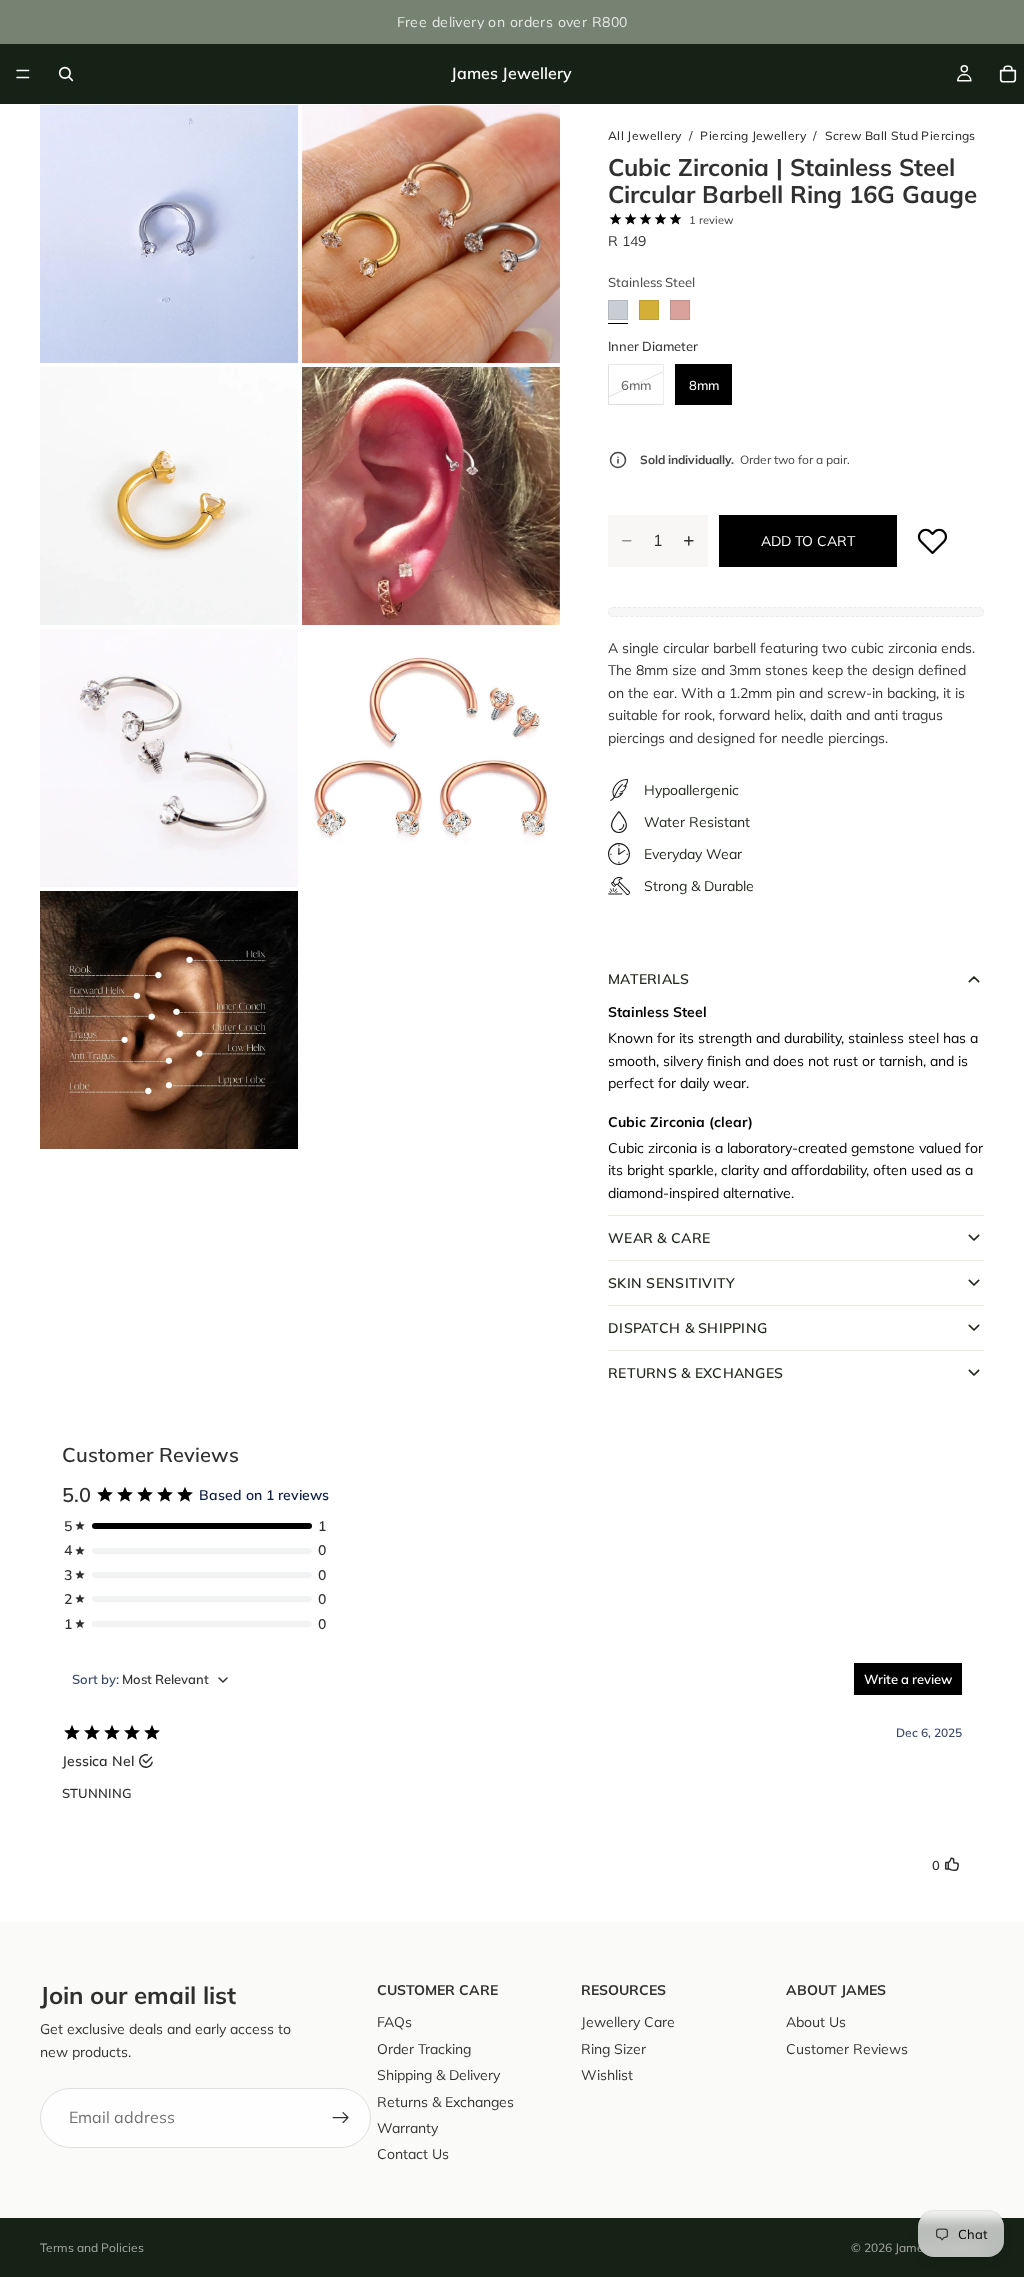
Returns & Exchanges (445, 2101)
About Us (816, 2022)
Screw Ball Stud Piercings (900, 135)
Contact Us (413, 2154)
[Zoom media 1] (169, 234)
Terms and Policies (92, 2247)
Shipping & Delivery (438, 2075)
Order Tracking (424, 2049)
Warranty (407, 2128)
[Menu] (23, 74)
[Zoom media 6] (431, 758)
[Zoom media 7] (169, 1020)
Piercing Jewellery (752, 135)
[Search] (66, 74)
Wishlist (607, 2075)
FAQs (394, 2022)
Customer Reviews (847, 2049)
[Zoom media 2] (431, 234)
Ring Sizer (613, 2049)
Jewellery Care (628, 2022)
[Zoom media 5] (169, 758)
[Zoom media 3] (169, 496)
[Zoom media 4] (431, 496)
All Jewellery (645, 135)
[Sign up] (341, 2118)
